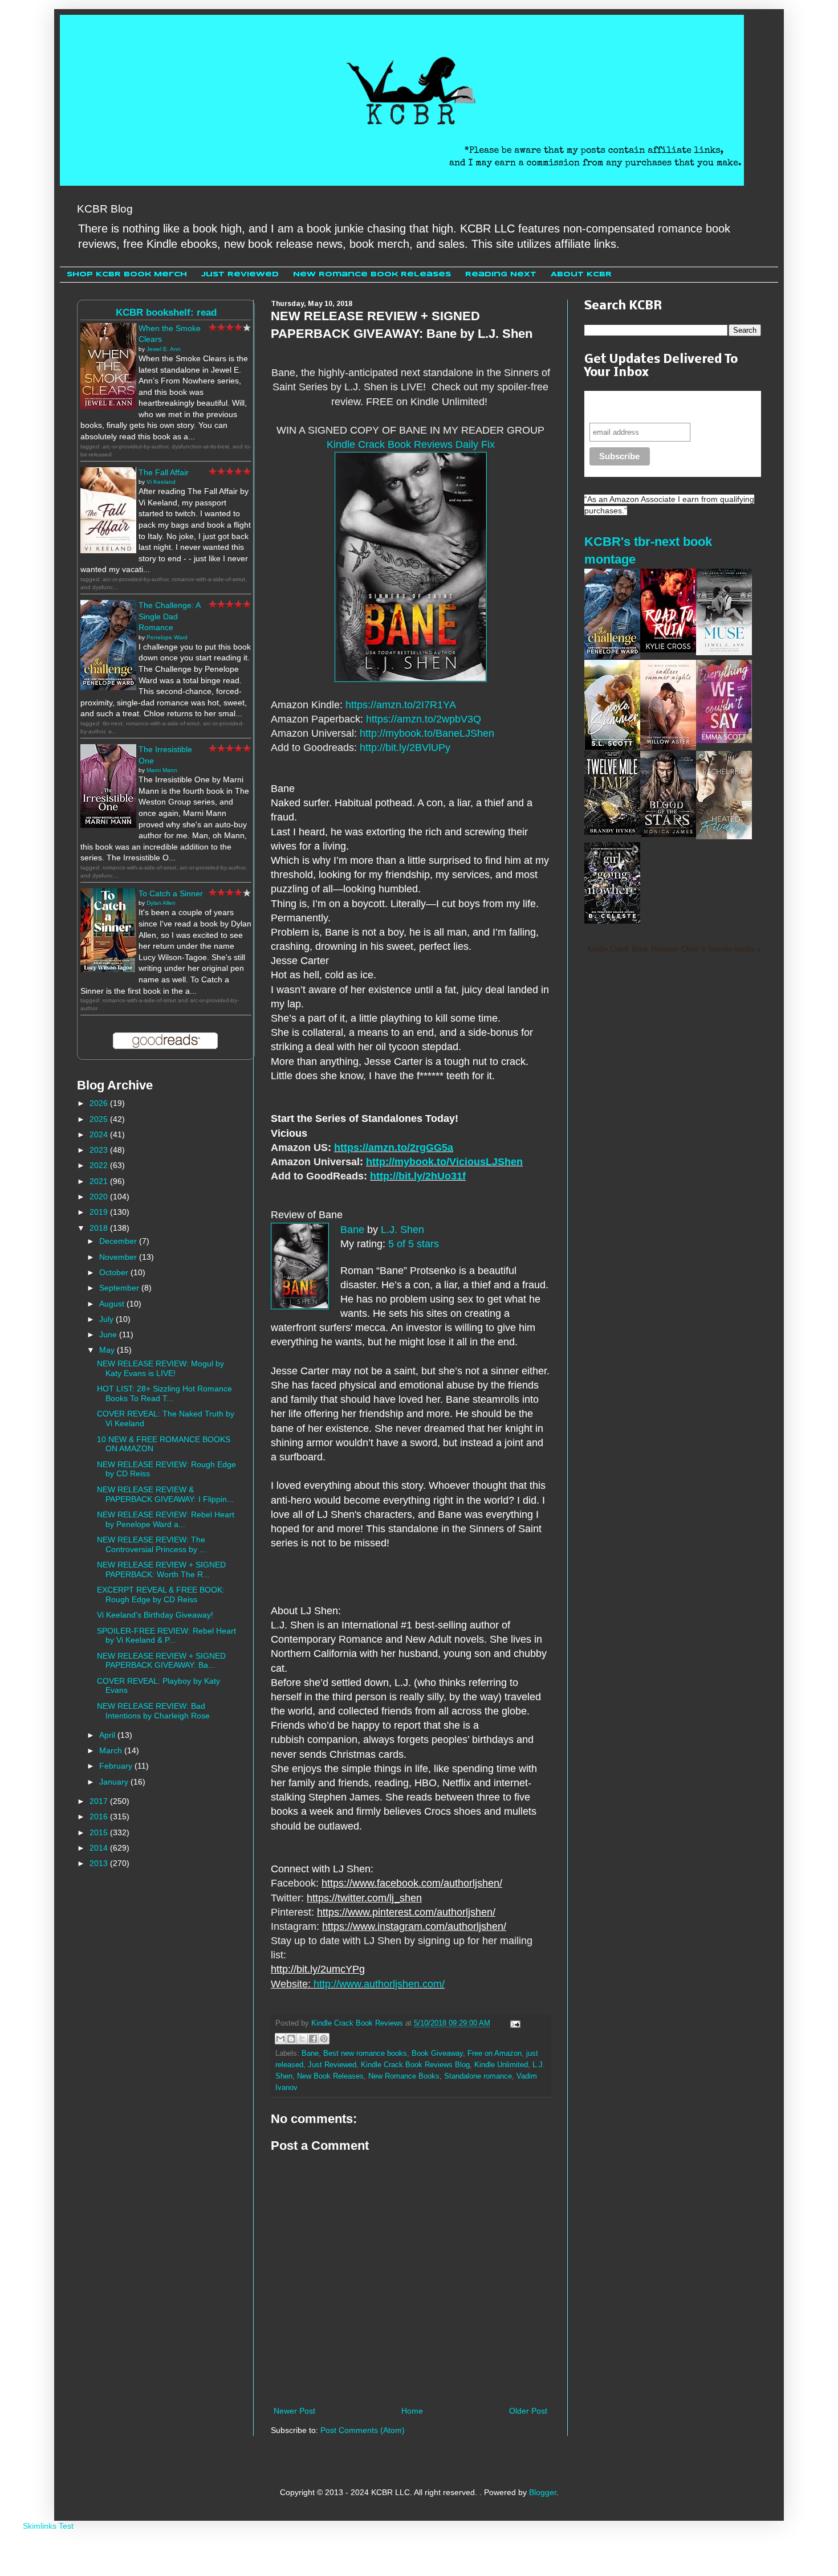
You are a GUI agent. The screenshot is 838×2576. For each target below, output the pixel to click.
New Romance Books (404, 2076)
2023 (100, 1150)
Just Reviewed (240, 274)
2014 (100, 1848)
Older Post (528, 2411)
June (109, 1334)
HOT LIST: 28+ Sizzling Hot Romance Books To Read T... (164, 1393)
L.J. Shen (402, 1230)
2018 (100, 1228)
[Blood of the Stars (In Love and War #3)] (668, 834)
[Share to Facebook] (313, 2039)
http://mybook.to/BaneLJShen (427, 733)
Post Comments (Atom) (363, 2430)
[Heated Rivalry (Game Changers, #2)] (724, 836)
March (112, 1750)
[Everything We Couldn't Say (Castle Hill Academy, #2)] (724, 740)
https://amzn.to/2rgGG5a (394, 1148)
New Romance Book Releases (372, 274)
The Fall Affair (164, 472)
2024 (100, 1134)
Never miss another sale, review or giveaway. (664, 407)
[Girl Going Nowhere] (612, 921)
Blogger (543, 2492)
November (119, 1257)
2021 (100, 1181)
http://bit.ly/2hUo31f (418, 1176)
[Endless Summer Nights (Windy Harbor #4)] (668, 747)
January (115, 1782)
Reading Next (501, 274)
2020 (100, 1197)
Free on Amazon (495, 2054)
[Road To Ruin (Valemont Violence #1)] (668, 650)
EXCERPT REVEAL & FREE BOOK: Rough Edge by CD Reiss (161, 1595)
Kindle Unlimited (501, 2065)
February (117, 1766)
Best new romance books (365, 2054)
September (120, 1288)
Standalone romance (478, 2076)
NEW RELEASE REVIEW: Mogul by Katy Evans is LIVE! (160, 1368)
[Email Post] (514, 2023)
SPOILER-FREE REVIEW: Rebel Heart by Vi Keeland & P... (166, 1636)
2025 (100, 1119)
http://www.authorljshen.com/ (379, 1984)
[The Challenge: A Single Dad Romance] (108, 687)
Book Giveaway (437, 2054)
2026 (100, 1103)
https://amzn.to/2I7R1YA (401, 705)
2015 (100, 1832)
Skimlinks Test (48, 2526)
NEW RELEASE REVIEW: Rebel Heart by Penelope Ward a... (166, 1519)
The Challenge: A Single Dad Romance (169, 616)
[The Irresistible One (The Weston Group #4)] (108, 825)
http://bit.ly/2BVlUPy (405, 748)
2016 (100, 1816)
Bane (352, 1230)
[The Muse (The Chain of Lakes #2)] (724, 652)
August (113, 1304)
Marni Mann (162, 770)
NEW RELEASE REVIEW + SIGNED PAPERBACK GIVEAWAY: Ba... (161, 1661)
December (119, 1241)
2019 (100, 1212)
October (115, 1272)
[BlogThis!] (291, 2039)
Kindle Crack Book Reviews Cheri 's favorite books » (674, 949)
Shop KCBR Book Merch (127, 274)
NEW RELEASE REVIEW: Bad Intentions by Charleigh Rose (153, 1711)
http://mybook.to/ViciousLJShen (444, 1162)
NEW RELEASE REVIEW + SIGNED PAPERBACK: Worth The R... (161, 1569)
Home (412, 2411)
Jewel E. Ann (164, 349)
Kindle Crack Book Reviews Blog (415, 2065)
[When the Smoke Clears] (108, 406)
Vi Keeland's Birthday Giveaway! (155, 1615)
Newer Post (294, 2411)
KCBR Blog (105, 209)
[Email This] (280, 2039)
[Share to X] (302, 2039)
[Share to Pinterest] (324, 2039)
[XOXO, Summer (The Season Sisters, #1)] (612, 747)
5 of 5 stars (414, 1244)
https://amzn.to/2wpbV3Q (424, 719)
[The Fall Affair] (108, 550)
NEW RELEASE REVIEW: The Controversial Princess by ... (152, 1544)
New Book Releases (330, 2076)
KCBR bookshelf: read (166, 313)
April (108, 1735)
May (108, 1350)
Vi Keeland (161, 482)
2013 (100, 1863)
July (107, 1319)
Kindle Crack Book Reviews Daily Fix (411, 444)
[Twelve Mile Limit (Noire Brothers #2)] (612, 832)
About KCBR (581, 274)
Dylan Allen (161, 903)
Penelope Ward (167, 637)
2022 (100, 1165)
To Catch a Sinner (171, 893)
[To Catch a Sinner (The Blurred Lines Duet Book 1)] (108, 969)
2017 (100, 1801)
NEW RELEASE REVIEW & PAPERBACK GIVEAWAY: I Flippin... (165, 1494)
